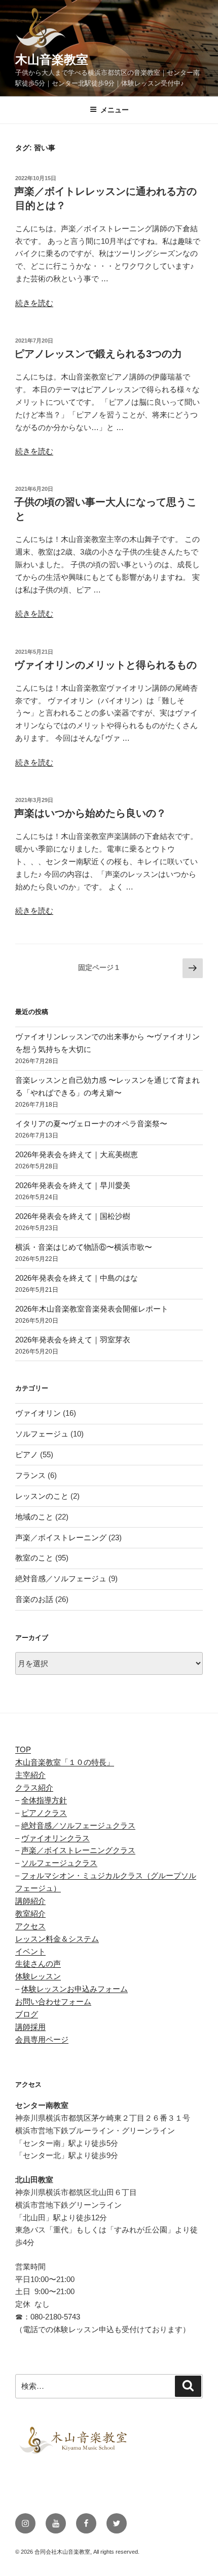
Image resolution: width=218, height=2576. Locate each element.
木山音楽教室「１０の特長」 (65, 1762)
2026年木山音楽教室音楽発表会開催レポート (92, 1309)
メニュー (115, 110)
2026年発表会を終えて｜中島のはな (77, 1278)
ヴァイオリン (38, 1413)
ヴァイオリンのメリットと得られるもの (105, 665)
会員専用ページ (42, 2039)
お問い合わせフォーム (53, 2001)
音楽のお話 (34, 1599)
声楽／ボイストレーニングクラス (78, 1850)
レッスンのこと (42, 1496)
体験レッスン (38, 1976)
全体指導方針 (44, 1800)
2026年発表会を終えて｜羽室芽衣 (73, 1340)
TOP (23, 1749)
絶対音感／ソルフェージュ (61, 1578)
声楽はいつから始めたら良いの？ (90, 813)
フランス (30, 1475)
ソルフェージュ (42, 1434)
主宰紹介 (30, 1775)
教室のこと (34, 1558)
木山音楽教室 (52, 59)
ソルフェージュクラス (59, 1863)
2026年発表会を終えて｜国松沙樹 (73, 1216)
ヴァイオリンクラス (56, 1838)
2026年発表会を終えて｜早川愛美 (73, 1185)
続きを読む (34, 303)
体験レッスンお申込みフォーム (75, 1989)
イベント (30, 1951)
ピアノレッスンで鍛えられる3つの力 (98, 354)
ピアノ (27, 1454)
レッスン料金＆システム (57, 1939)
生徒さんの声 (38, 1963)
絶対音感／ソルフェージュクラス (78, 1825)
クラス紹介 (34, 1787)
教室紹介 (30, 1913)
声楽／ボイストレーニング (61, 1537)
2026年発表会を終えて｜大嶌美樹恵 (77, 1154)
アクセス (30, 1926)
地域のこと (34, 1517)
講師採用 (30, 2027)
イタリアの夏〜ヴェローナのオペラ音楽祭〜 (91, 1124)
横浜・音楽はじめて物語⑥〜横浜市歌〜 (84, 1247)
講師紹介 (30, 1901)
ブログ (27, 2014)
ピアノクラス (44, 1813)
